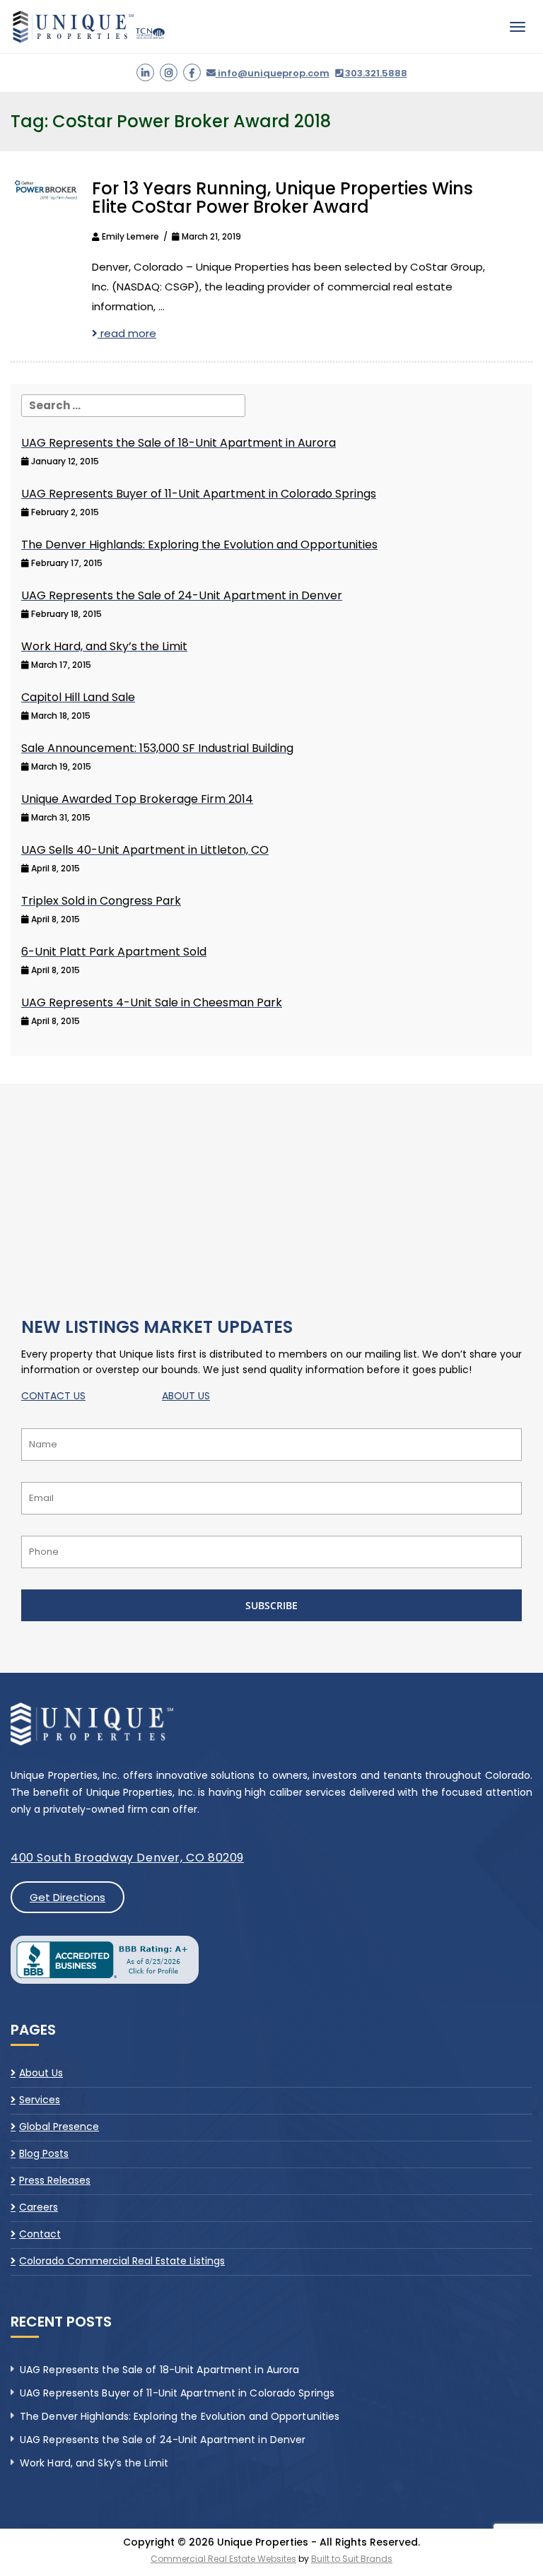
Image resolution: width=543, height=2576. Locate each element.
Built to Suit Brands (352, 2559)
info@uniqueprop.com (273, 73)
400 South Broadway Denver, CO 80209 (127, 1858)
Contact (40, 2234)
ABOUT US (186, 1396)
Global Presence (59, 2127)
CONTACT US (53, 1396)
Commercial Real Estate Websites (223, 2559)
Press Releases (55, 2180)
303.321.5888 (375, 73)
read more (127, 333)
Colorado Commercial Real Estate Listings (122, 2261)
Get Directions (68, 1897)
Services (40, 2100)
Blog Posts (44, 2153)
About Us (41, 2074)
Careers (39, 2207)
